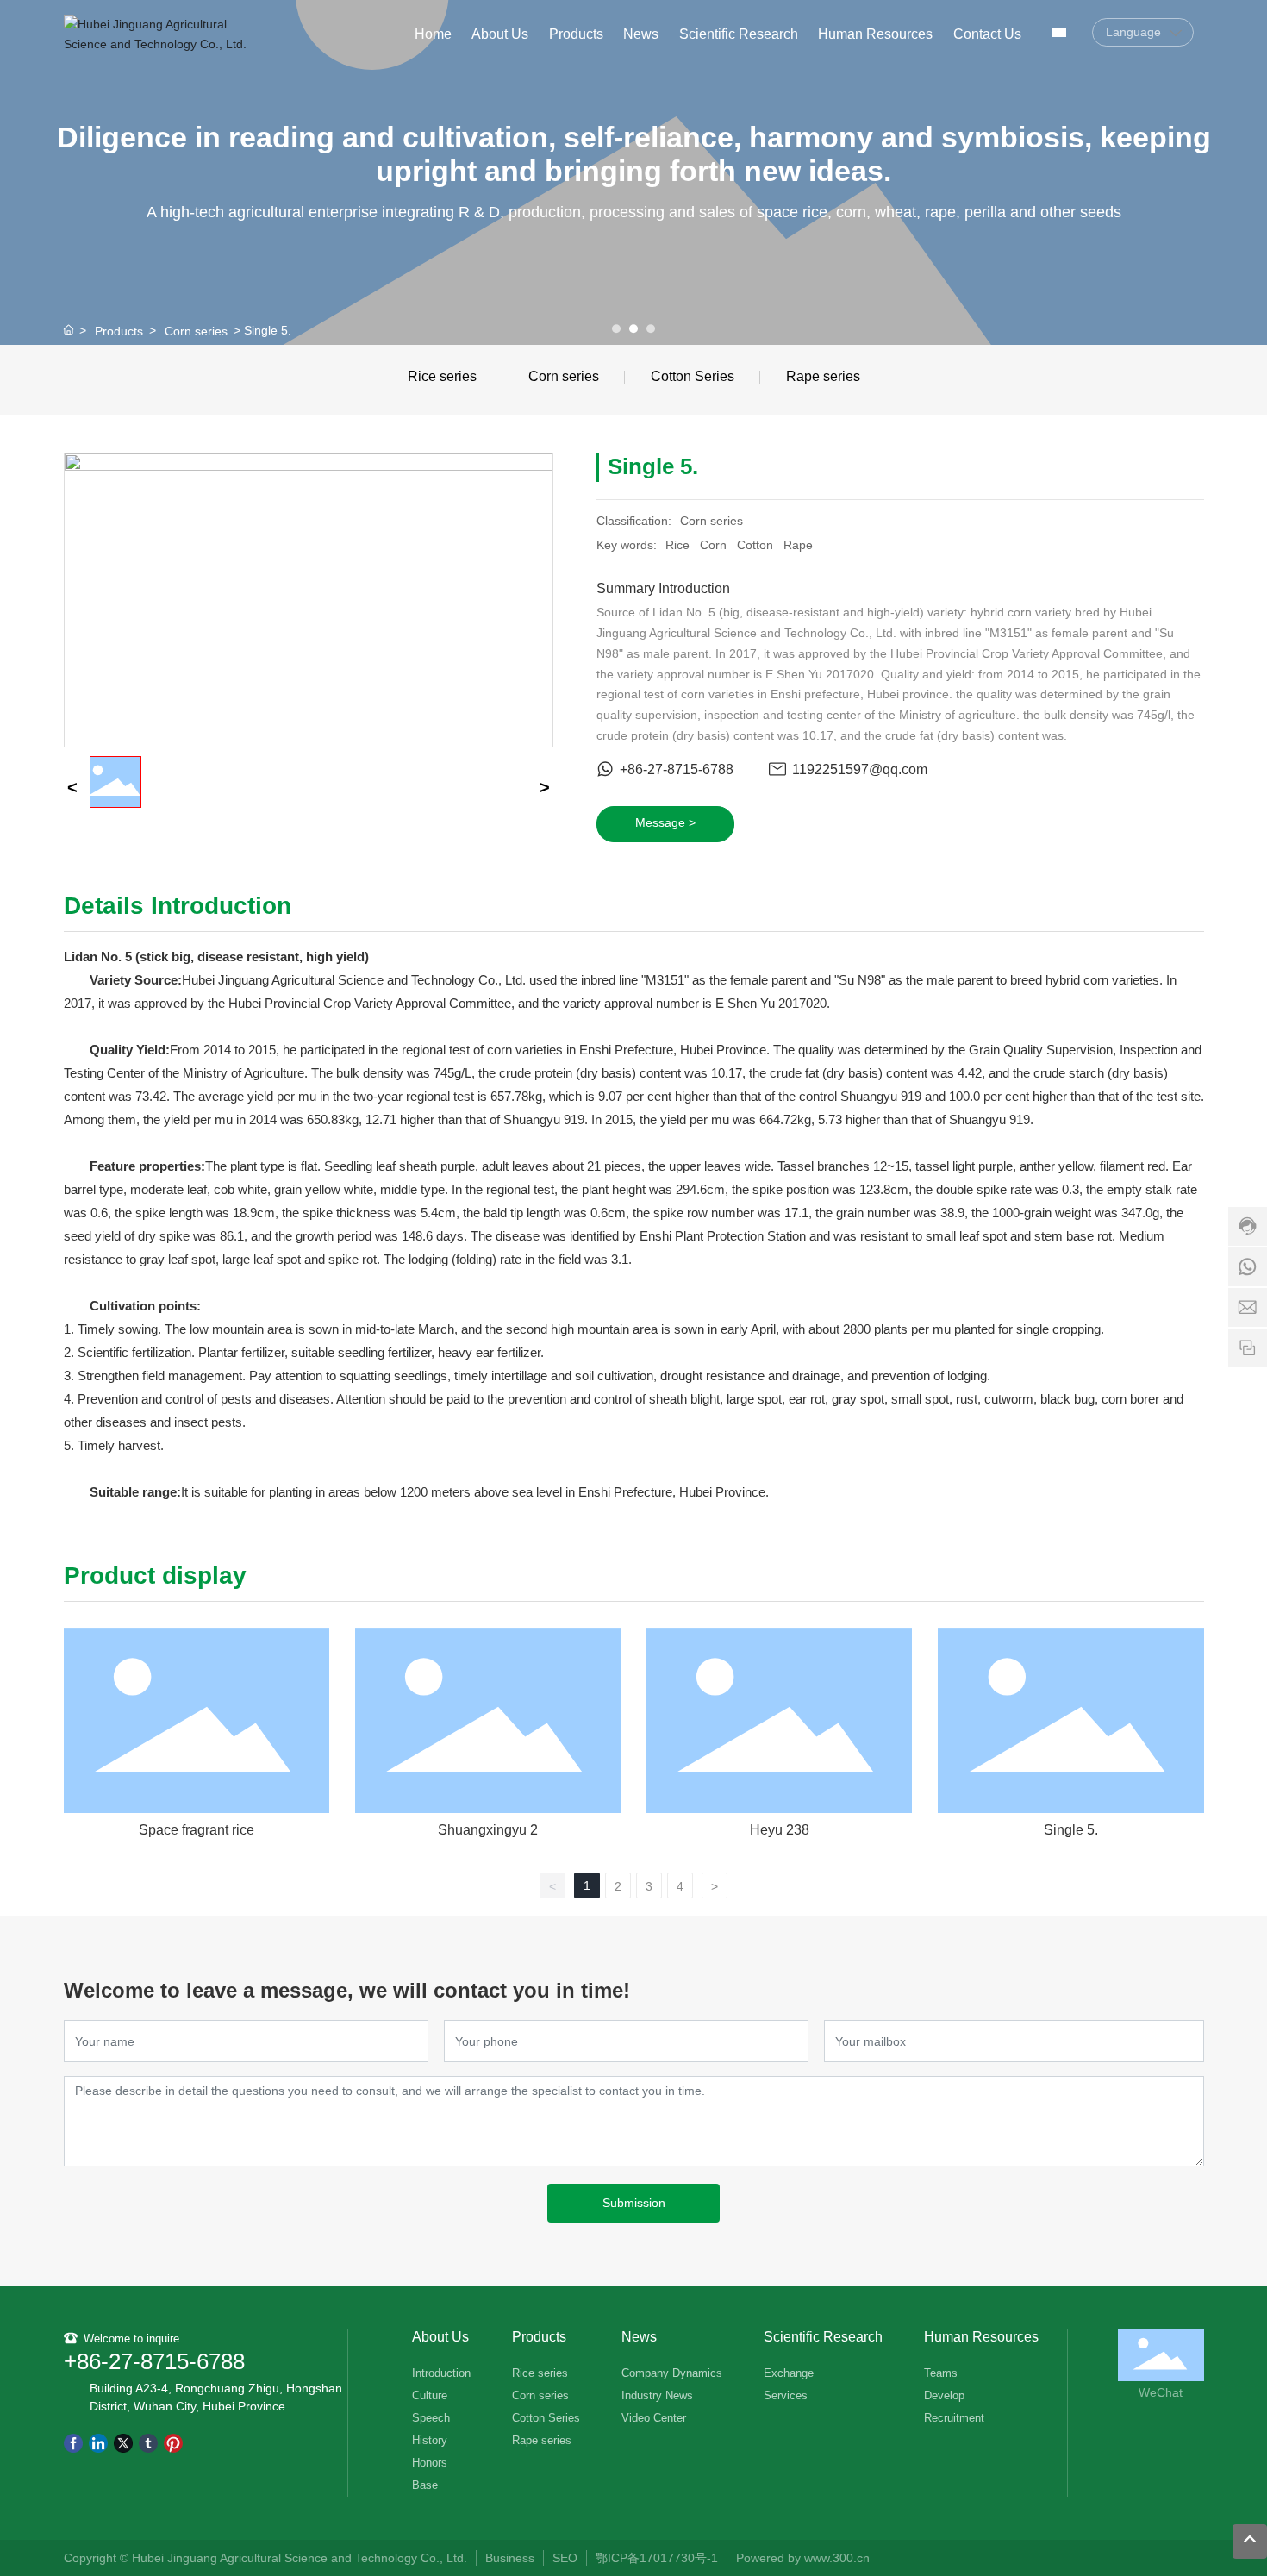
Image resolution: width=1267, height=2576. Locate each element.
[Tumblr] (148, 2443)
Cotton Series (693, 376)
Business (510, 2558)
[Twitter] (123, 2443)
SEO (565, 2558)
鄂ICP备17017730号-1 (657, 2558)
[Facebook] (73, 2443)
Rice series (442, 376)
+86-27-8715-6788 (677, 769)
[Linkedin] (98, 2443)
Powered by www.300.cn (805, 2558)
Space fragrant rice (197, 1830)
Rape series (823, 376)
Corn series (196, 331)
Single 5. (1071, 1830)
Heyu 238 (780, 1830)
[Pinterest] (173, 2443)
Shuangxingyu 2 (488, 1830)
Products (119, 331)
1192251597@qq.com (860, 769)
